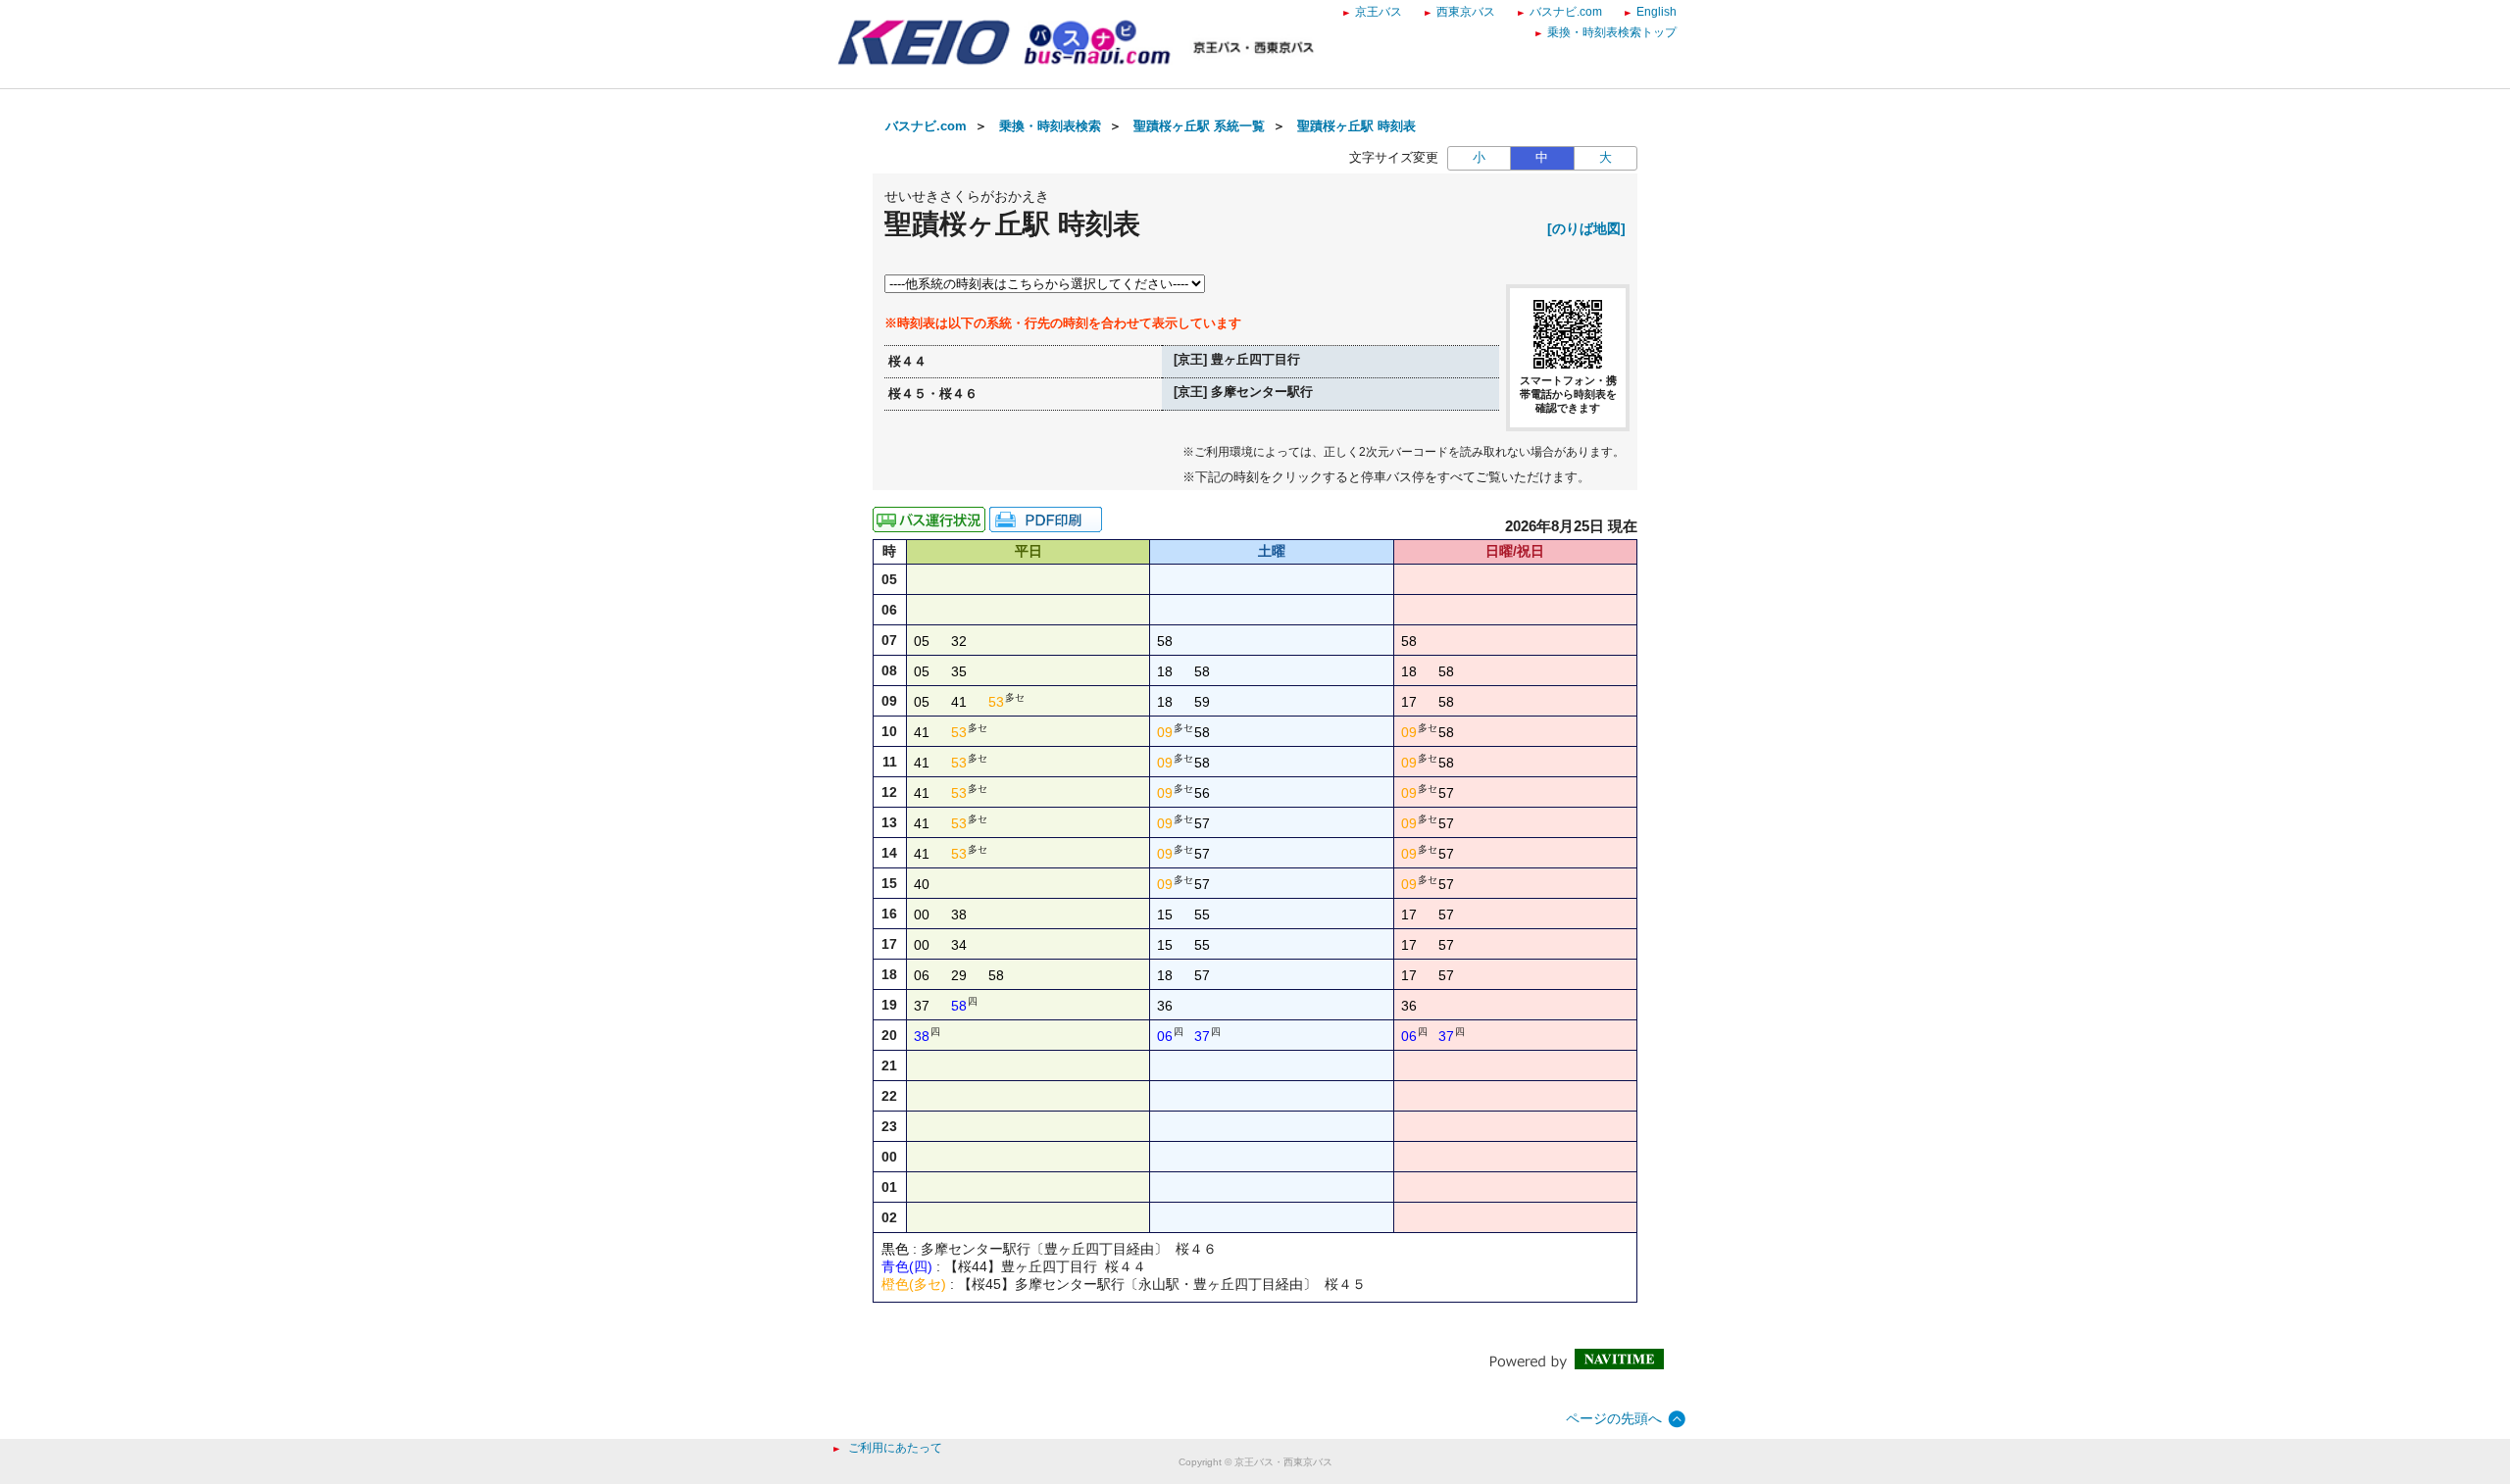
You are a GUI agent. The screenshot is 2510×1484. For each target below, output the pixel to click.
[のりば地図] (1586, 228)
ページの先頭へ (1614, 1418)
